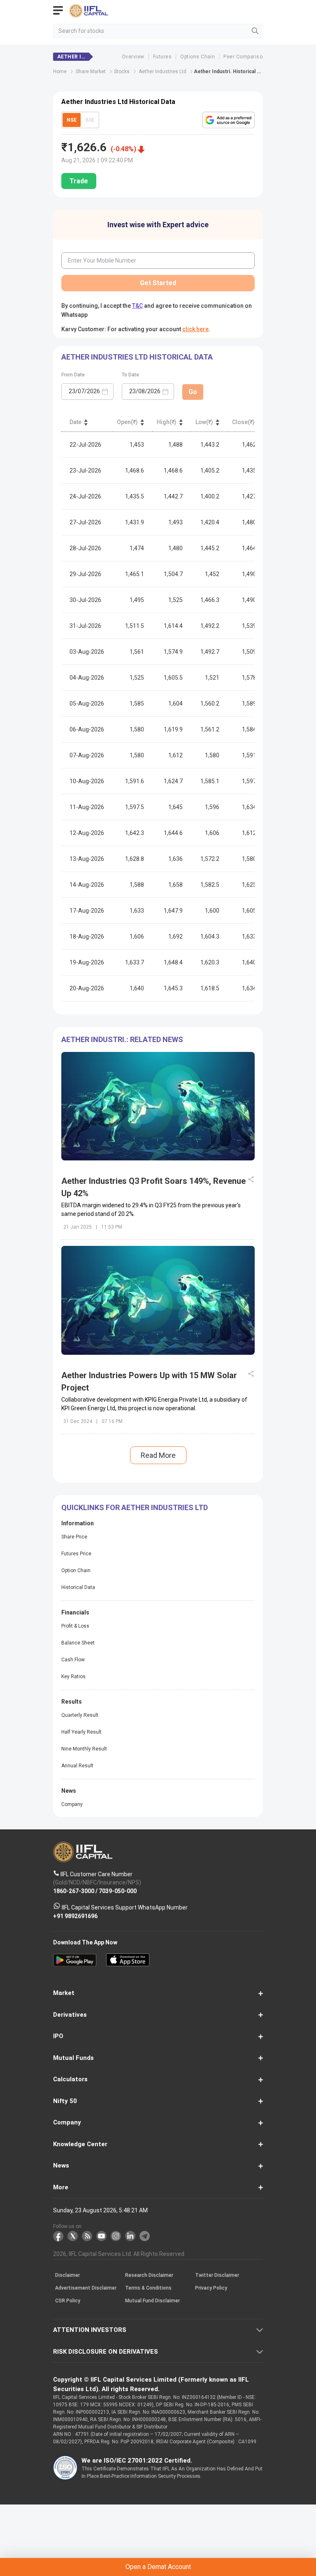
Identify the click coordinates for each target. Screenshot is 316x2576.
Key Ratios (73, 1677)
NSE (72, 120)
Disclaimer (67, 2276)
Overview (133, 57)
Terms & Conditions (148, 2288)
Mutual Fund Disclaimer (152, 2301)
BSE (90, 120)
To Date (130, 375)
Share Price (74, 1537)
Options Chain (197, 57)
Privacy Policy (211, 2288)
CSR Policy (68, 2301)
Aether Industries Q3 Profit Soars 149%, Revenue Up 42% (153, 1187)
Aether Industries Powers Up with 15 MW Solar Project (149, 1381)
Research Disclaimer (149, 2276)
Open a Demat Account (158, 2567)
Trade (79, 181)
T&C (137, 306)
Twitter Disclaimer (217, 2276)
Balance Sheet (78, 1643)
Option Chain (76, 1571)
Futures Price (76, 1554)
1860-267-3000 (74, 1891)
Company (72, 1804)
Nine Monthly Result (84, 1749)
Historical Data (78, 1587)
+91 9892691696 (75, 1916)
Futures (162, 57)
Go (193, 392)
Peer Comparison (244, 57)
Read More (158, 1455)
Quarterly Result (80, 1715)
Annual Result (77, 1766)
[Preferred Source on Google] (229, 120)
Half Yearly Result (81, 1732)
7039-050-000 (118, 1891)
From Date (73, 375)
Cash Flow (73, 1660)
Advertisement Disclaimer (86, 2288)
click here (195, 329)
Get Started (158, 283)
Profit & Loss (75, 1626)
